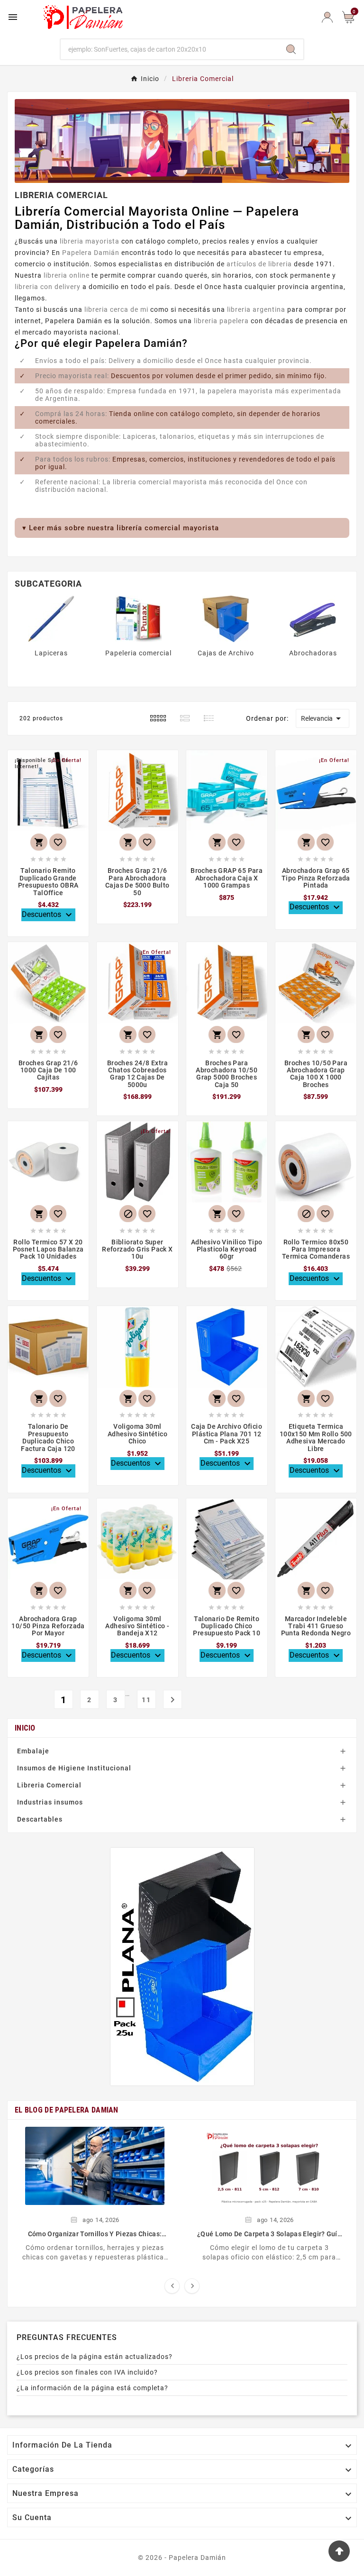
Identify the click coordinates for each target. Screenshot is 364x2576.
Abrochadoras (313, 653)
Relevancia (323, 718)
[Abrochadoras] (313, 618)
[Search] (291, 49)
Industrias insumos (50, 1802)
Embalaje (33, 1751)
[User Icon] (327, 17)
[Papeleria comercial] (138, 618)
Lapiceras (51, 653)
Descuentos (48, 915)
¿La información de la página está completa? (92, 2388)
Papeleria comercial (138, 653)
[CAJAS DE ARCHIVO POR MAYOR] (182, 1967)
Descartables (40, 1819)
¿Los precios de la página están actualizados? (95, 2357)
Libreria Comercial (49, 1785)
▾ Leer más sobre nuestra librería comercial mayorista (121, 528)
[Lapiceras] (51, 618)
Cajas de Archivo (226, 653)
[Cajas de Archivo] (226, 618)
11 (146, 1700)
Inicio (25, 1728)
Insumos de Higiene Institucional (74, 1768)
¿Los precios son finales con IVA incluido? (87, 2372)
